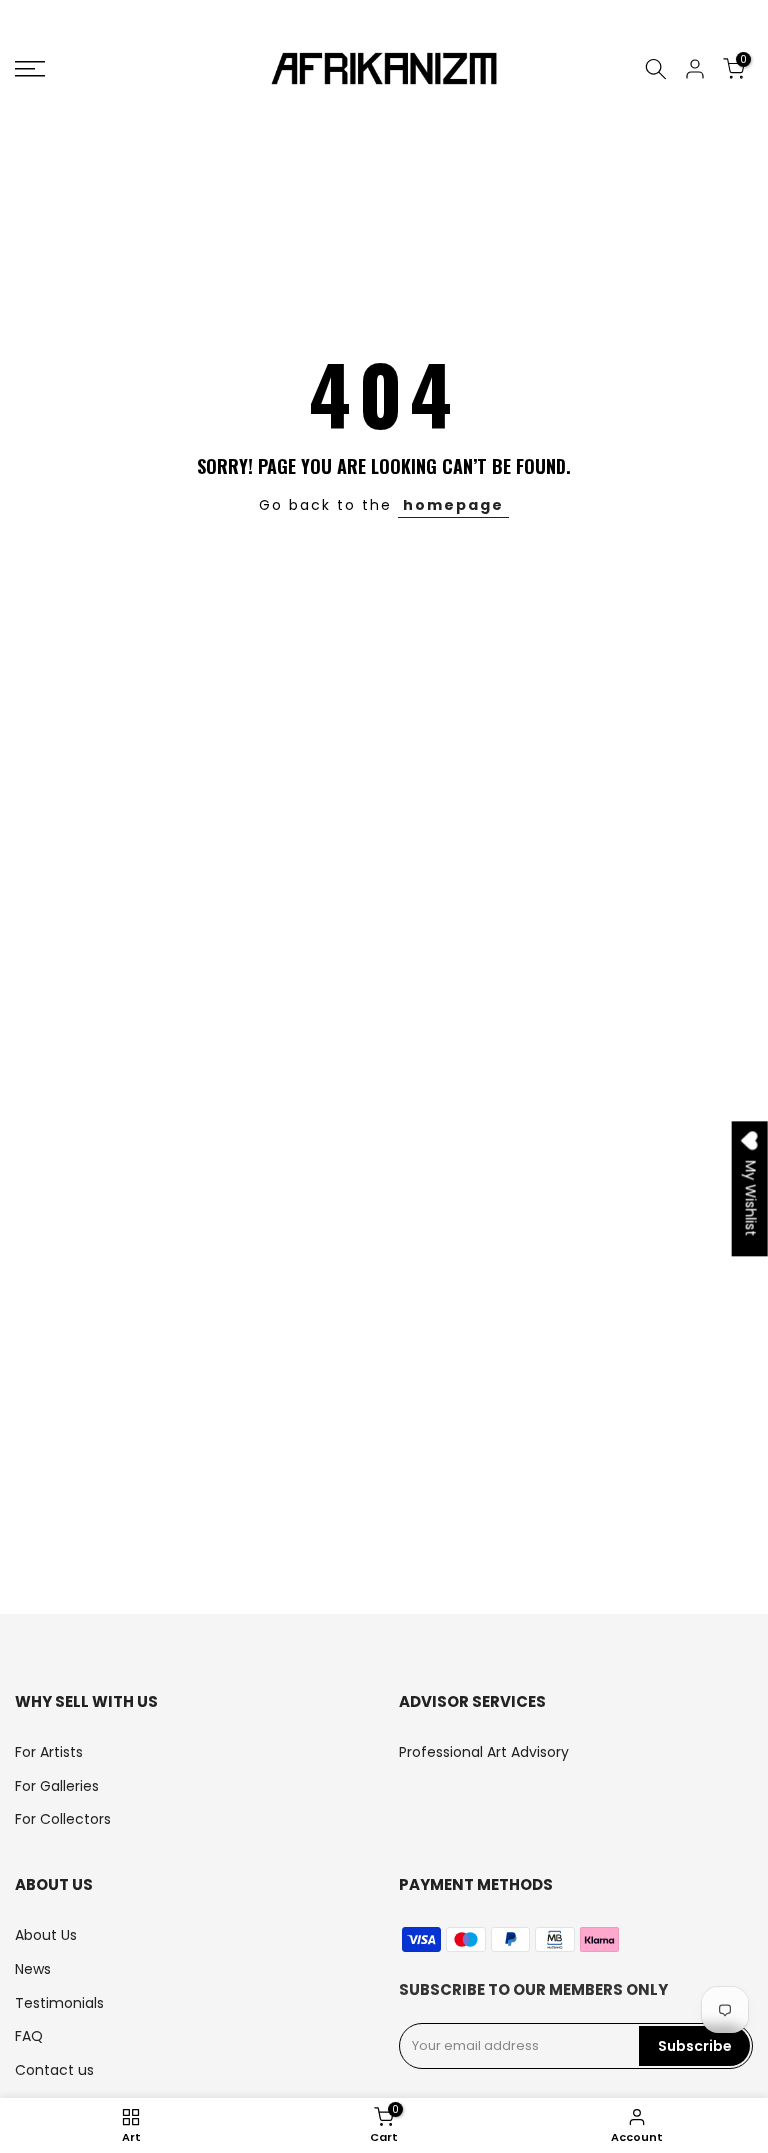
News (33, 1969)
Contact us (54, 2070)
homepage (453, 505)
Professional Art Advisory (484, 1752)
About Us (46, 1935)
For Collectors (63, 1819)
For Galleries (57, 1786)
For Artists (49, 1752)
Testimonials (59, 2003)
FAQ (29, 2036)
